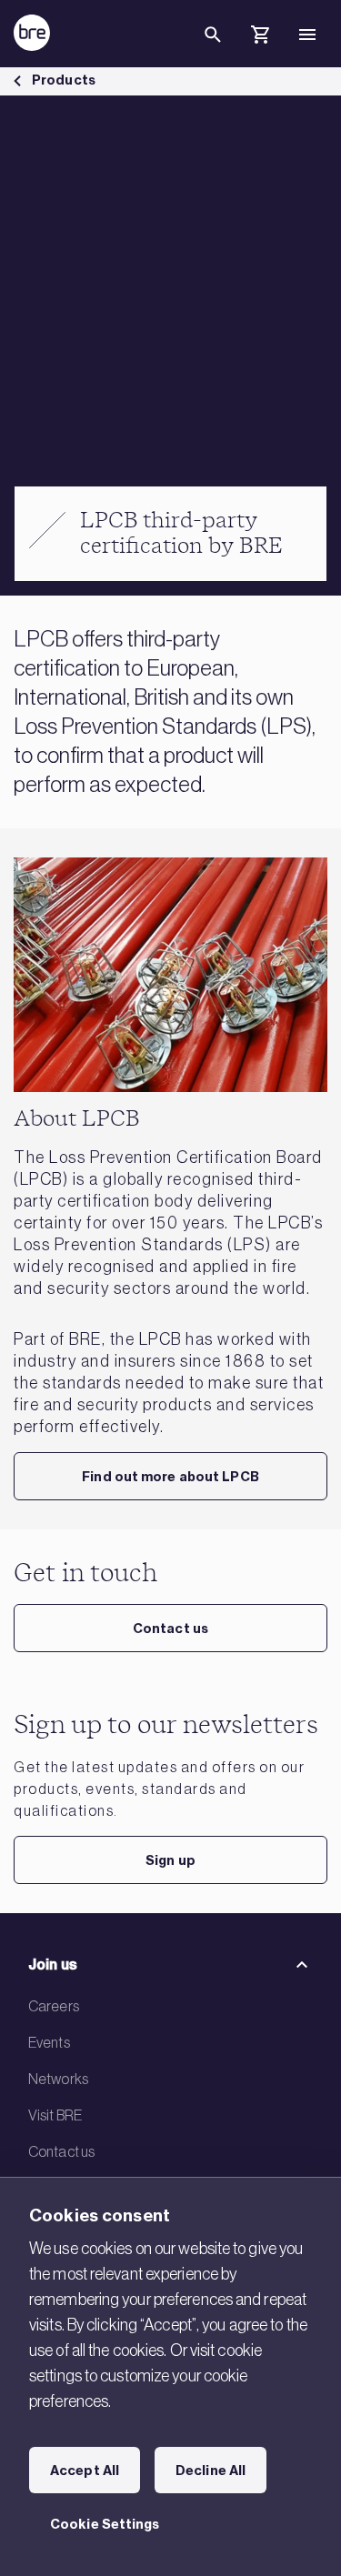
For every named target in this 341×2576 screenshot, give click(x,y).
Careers (54, 2006)
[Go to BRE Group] (32, 33)
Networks (58, 2079)
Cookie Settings (105, 2524)
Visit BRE (55, 2115)
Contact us (170, 1629)
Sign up (170, 1860)
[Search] (213, 49)
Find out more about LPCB (170, 1477)
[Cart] (260, 37)
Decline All (211, 2471)
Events (49, 2042)
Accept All (85, 2471)
